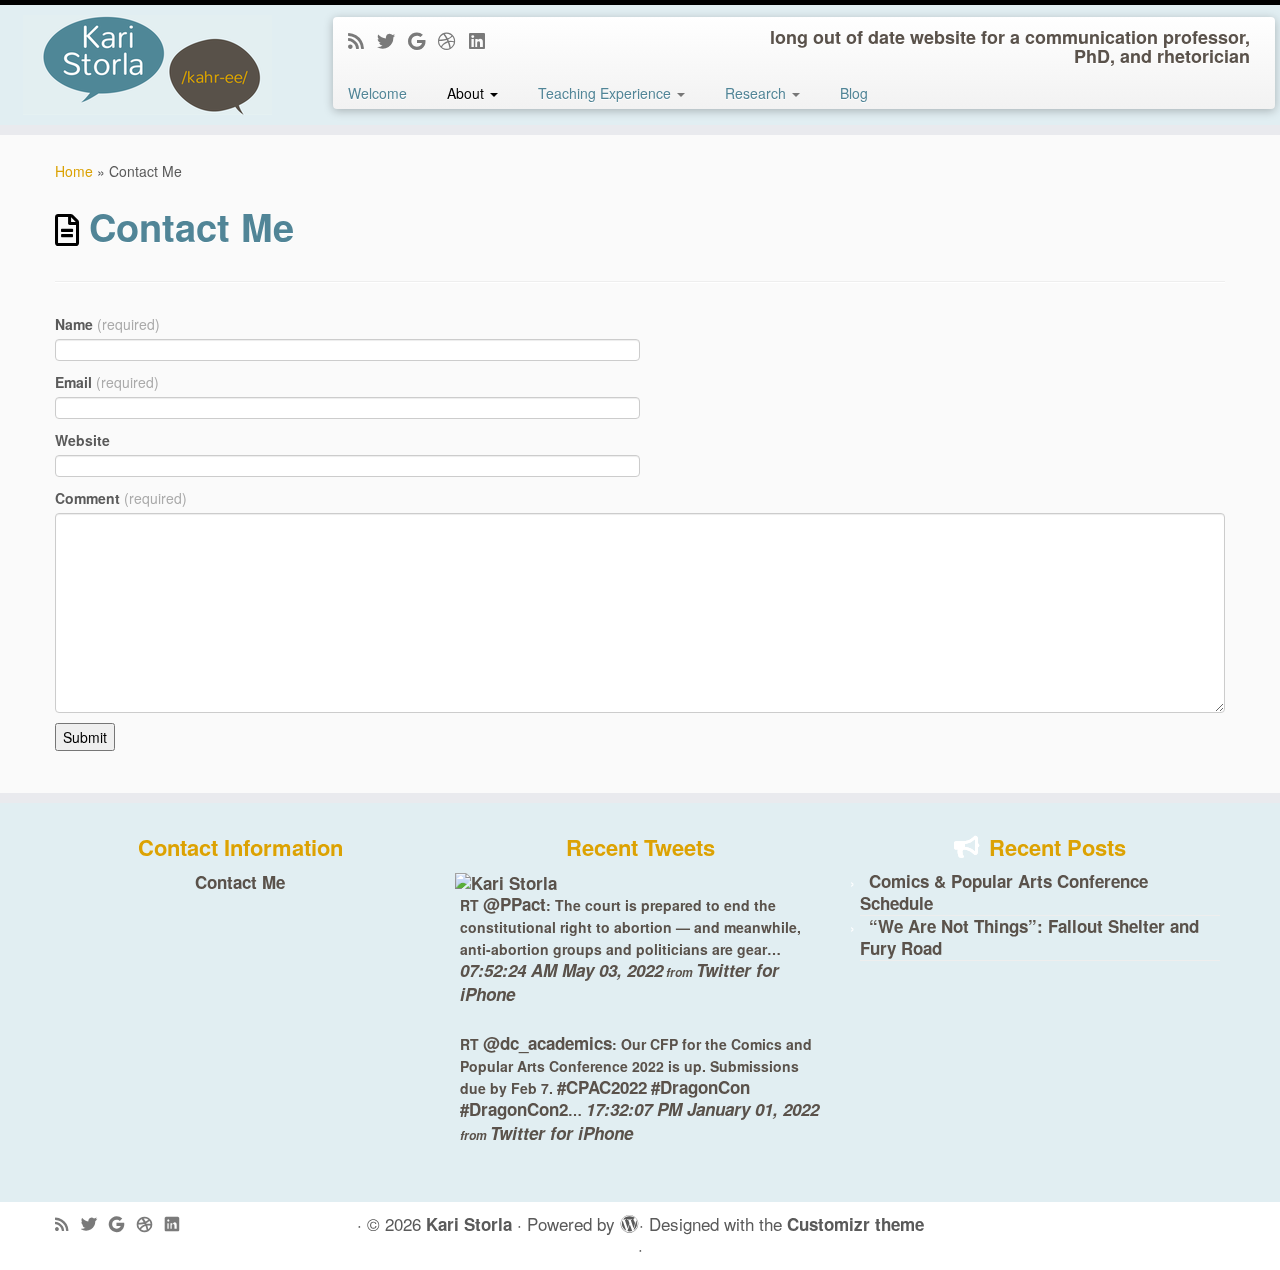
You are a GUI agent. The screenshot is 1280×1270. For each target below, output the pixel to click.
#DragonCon (700, 1087)
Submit (85, 737)
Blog (854, 93)
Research (757, 93)
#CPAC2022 (602, 1087)
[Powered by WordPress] (627, 1220)
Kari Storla (469, 1224)
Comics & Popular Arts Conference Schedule (1004, 892)
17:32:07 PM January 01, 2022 (702, 1109)
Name (107, 324)
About (467, 93)
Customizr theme (855, 1224)
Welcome (377, 93)
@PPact (514, 904)
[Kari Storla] (506, 881)
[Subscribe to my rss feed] (362, 40)
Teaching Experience (606, 93)
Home (74, 171)
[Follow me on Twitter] (392, 40)
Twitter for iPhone (561, 1133)
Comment (121, 498)
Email (107, 382)
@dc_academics (547, 1043)
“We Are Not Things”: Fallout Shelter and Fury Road (1029, 937)
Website (82, 440)
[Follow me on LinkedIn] (483, 40)
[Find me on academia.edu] (453, 40)
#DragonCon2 (514, 1109)
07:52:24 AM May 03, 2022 (561, 970)
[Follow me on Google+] (423, 40)
